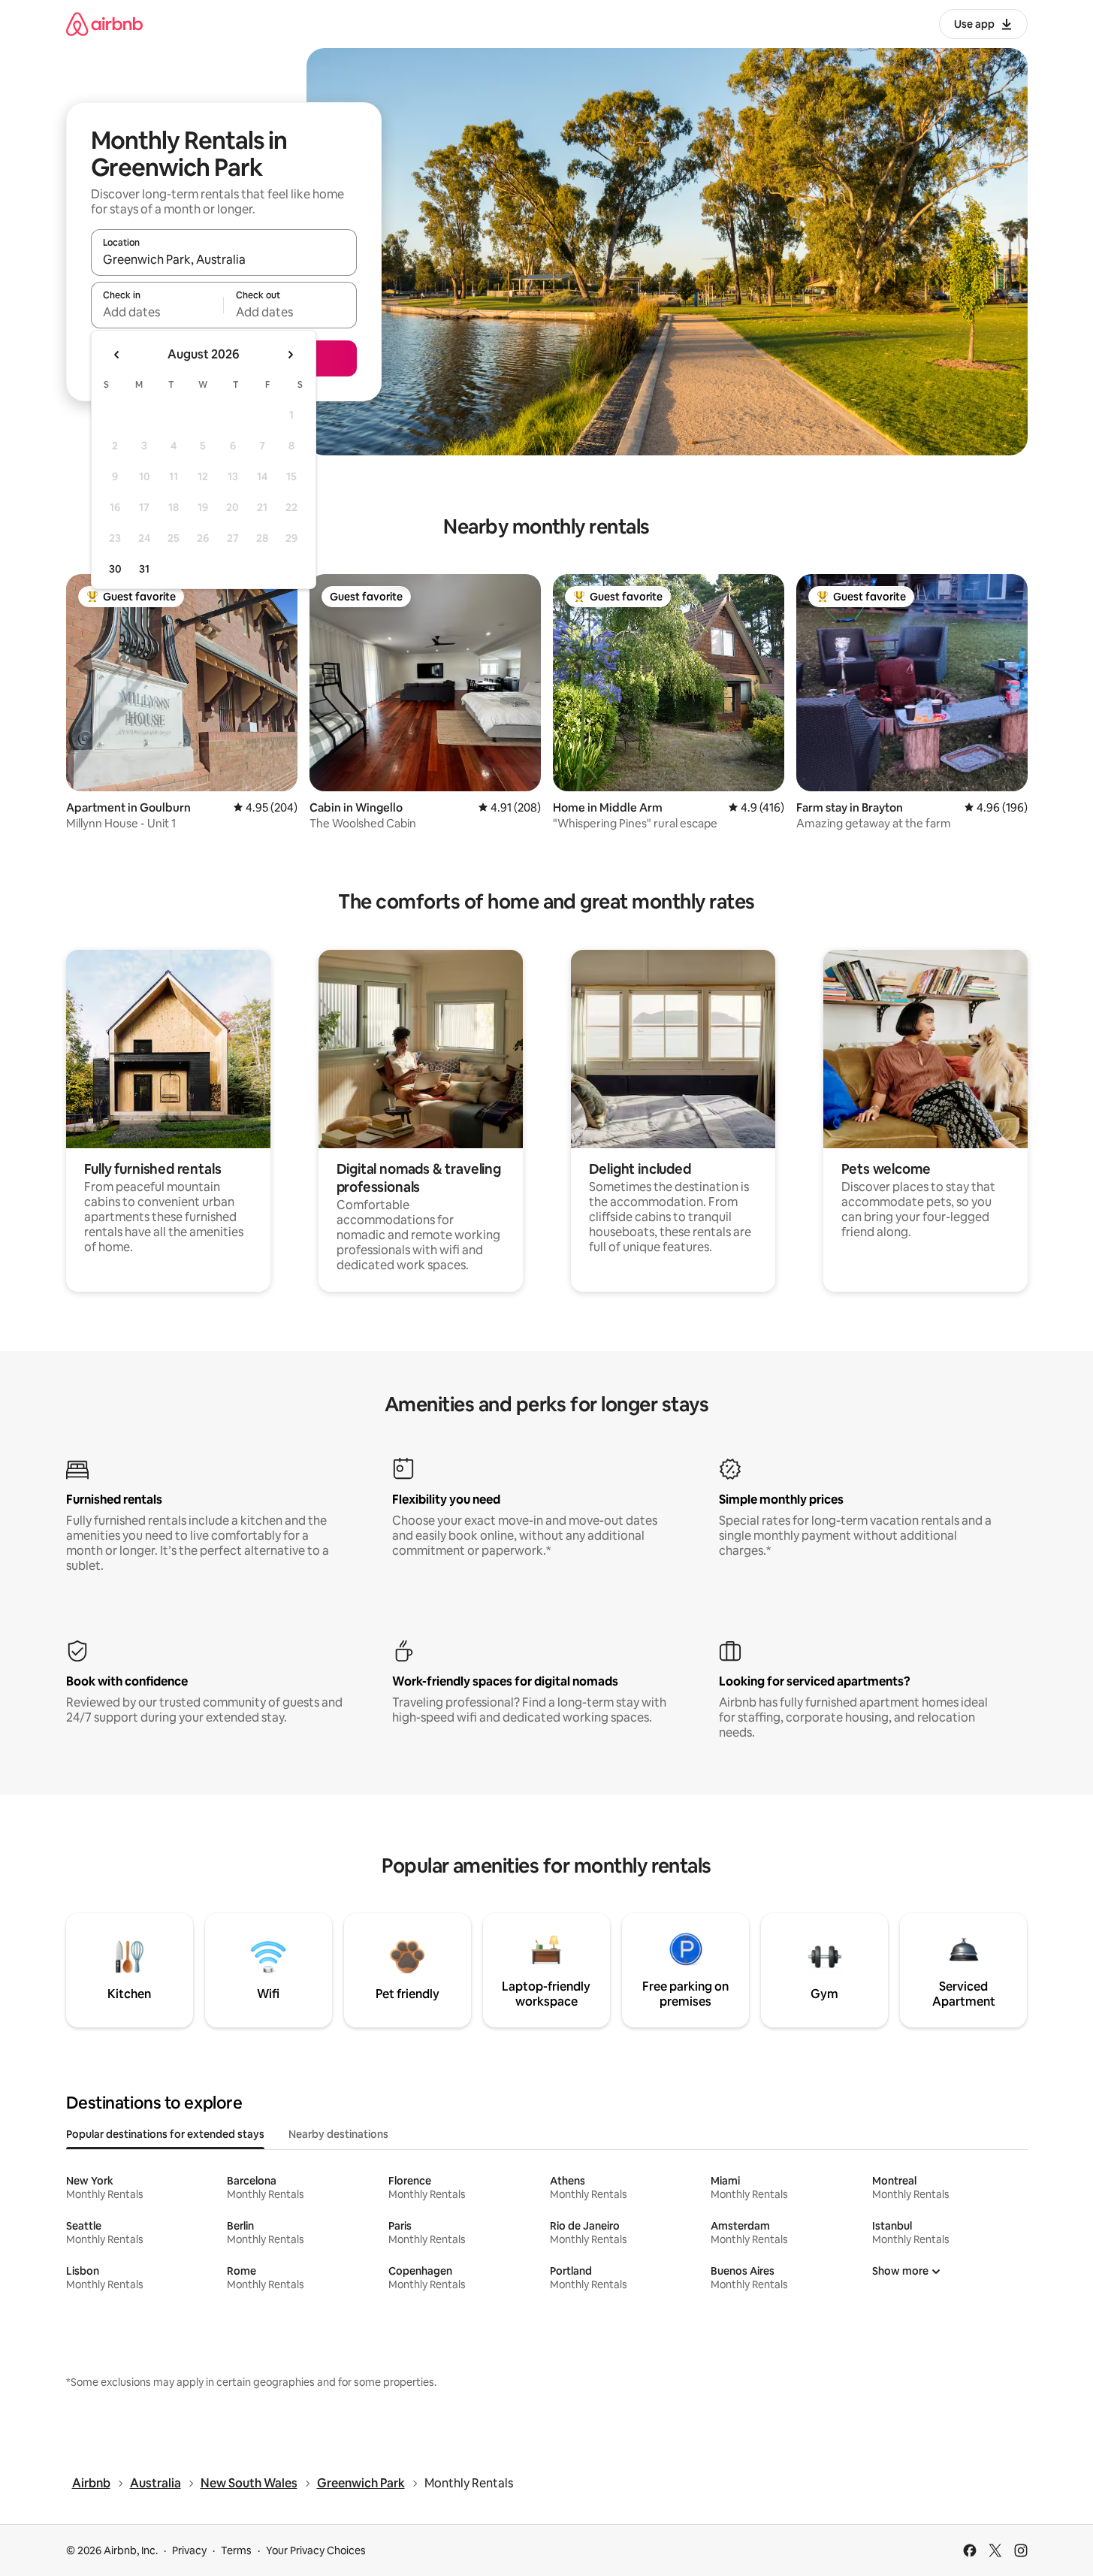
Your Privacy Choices (316, 2550)
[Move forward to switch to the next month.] (290, 355)
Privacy (189, 2550)
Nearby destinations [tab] (338, 2134)
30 (115, 569)
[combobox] (224, 259)
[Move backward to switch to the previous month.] (117, 355)
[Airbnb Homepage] (104, 24)
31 (144, 569)
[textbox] (157, 312)
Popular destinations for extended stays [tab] (165, 2134)
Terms (236, 2550)
